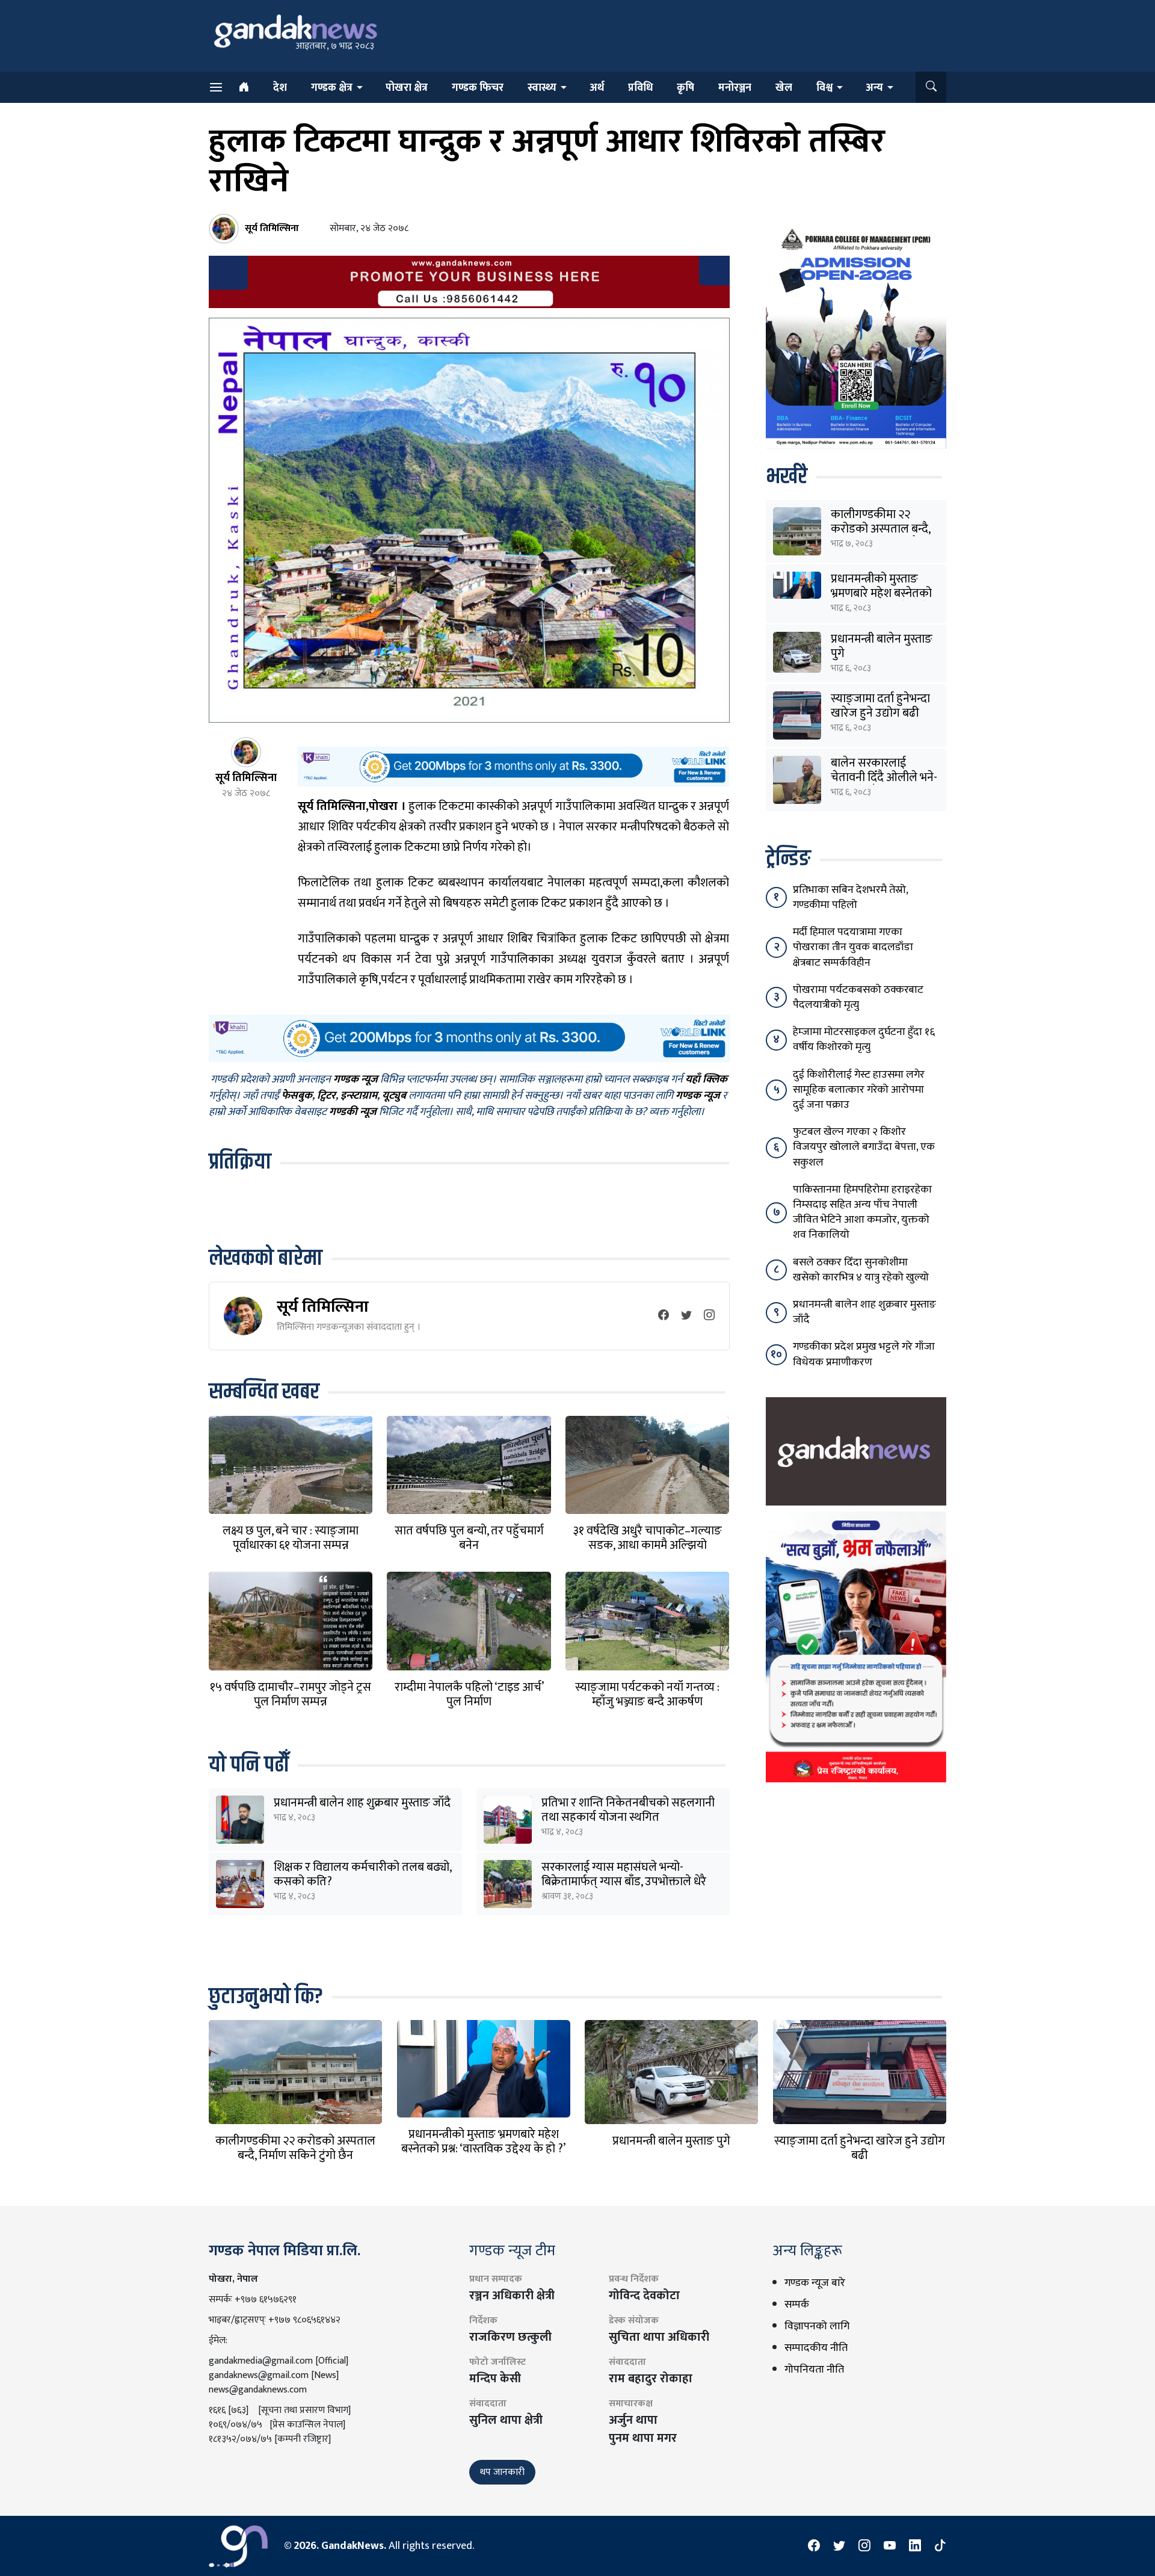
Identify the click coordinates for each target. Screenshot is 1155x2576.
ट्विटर (326, 1096)
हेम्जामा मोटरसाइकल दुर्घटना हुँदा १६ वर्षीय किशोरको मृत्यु (864, 1039)
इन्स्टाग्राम (359, 1096)
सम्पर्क (797, 2305)
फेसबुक (297, 1096)
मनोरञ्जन (735, 88)
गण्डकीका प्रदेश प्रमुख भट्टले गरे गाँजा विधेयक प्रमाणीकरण (864, 1354)
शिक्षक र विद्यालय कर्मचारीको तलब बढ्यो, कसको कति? (362, 1874)
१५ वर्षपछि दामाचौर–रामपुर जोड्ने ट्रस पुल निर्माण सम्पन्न (291, 1694)
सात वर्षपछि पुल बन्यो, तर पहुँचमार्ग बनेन (469, 1538)
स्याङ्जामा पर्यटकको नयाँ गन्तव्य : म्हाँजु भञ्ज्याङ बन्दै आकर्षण (647, 1694)
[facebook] (664, 1316)
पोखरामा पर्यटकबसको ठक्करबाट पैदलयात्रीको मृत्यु (858, 997)
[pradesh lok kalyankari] (856, 1646)
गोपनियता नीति (814, 2370)
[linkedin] (915, 2546)
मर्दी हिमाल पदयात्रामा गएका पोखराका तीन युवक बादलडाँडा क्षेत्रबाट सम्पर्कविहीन (853, 947)
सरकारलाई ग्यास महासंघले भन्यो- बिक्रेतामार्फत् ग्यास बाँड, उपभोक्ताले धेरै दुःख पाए (624, 1882)
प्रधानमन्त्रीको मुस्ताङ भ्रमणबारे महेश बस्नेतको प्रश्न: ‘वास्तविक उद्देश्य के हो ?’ (483, 2142)
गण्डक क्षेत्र (332, 88)
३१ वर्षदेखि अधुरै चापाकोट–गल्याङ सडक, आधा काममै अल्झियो (648, 1538)
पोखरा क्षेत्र (407, 88)
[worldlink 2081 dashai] (513, 766)
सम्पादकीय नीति (816, 2348)
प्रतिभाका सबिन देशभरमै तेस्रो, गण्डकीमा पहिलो (850, 897)
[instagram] (709, 1316)
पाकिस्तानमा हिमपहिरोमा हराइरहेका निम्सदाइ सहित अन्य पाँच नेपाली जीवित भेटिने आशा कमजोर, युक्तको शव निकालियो (862, 1212)
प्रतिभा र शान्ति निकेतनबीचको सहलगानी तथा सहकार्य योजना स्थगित (628, 1810)
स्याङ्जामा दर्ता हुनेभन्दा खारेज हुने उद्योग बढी (880, 706)
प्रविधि (640, 88)
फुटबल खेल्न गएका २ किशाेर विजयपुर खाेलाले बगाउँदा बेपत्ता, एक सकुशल (864, 1147)
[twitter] (686, 1316)
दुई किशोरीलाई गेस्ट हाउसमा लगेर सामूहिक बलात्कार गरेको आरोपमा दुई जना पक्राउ (859, 1090)
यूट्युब (394, 1096)
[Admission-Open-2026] (856, 336)
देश (280, 88)
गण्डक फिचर (478, 88)
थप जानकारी (502, 2472)
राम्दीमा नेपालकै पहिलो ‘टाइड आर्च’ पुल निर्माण (469, 1694)
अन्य (874, 88)
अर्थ (597, 88)
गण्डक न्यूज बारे (815, 2283)
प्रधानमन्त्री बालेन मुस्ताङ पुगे (882, 646)
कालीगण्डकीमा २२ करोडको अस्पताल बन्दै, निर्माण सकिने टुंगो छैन (880, 529)
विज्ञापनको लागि (817, 2326)
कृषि (685, 88)
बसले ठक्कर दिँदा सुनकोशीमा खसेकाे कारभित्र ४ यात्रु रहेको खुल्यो (861, 1270)
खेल (784, 88)
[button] (931, 87)
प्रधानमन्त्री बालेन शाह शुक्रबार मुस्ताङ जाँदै (362, 1803)
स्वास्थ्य (542, 88)
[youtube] (890, 2546)
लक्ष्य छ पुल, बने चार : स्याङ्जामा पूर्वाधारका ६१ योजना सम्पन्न (291, 1538)
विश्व (824, 88)
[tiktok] (940, 2546)
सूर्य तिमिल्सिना (323, 1307)
